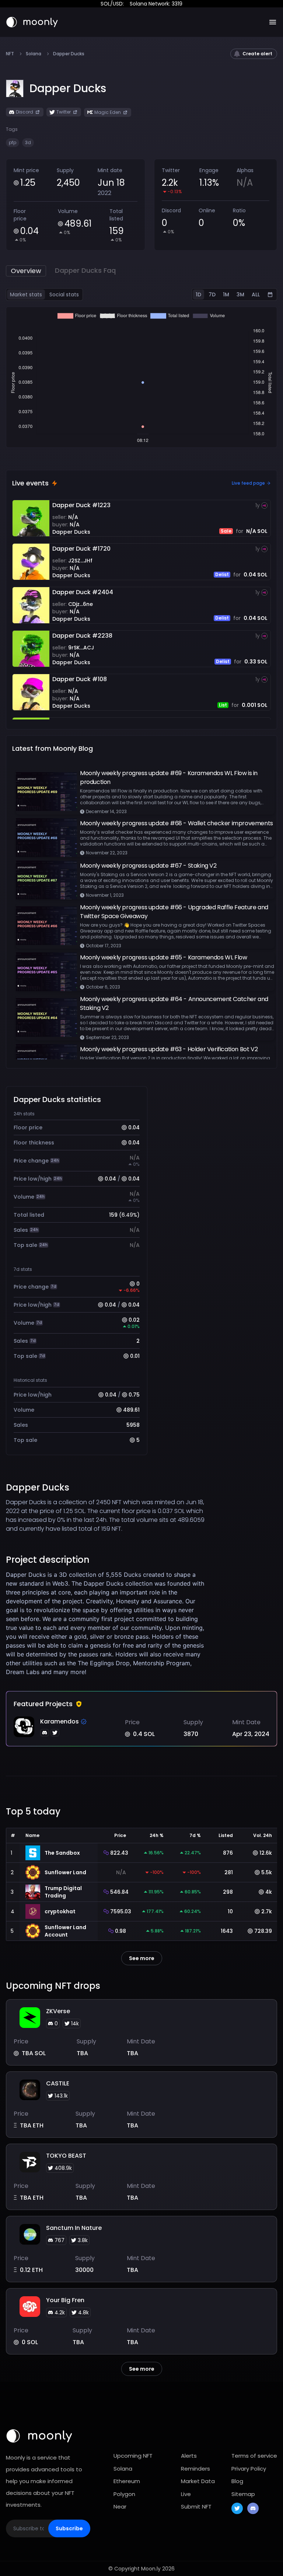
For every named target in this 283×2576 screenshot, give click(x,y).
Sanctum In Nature (74, 2228)
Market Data (198, 2481)
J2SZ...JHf (80, 561)
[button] (68, 88)
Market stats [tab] (26, 294)
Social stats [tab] (64, 294)
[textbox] (108, 1623)
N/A (73, 517)
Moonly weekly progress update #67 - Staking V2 (148, 866)
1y (258, 505)
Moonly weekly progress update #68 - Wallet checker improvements (177, 823)
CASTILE (58, 2083)
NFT (10, 54)
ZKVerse (58, 2011)
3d (28, 142)
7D (212, 294)
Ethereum (127, 2481)
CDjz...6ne (81, 604)
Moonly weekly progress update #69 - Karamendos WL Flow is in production (169, 778)
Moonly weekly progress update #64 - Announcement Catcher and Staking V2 (174, 1003)
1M (226, 294)
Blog (237, 2481)
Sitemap (243, 2494)
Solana (34, 54)
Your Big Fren (65, 2300)
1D (198, 294)
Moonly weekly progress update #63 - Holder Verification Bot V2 (169, 1049)
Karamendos (60, 1721)
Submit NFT (196, 2507)
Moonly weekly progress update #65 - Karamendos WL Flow (163, 957)
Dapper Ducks (71, 532)
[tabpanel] (141, 377)
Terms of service (254, 2456)
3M (240, 294)
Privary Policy (249, 2469)
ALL (256, 294)
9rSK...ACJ (81, 648)
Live (186, 2494)
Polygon (124, 2494)
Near (120, 2507)
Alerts (189, 2456)
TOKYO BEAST (66, 2156)
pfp (13, 142)
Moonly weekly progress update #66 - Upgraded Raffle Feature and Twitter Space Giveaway (174, 912)
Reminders (195, 2469)
